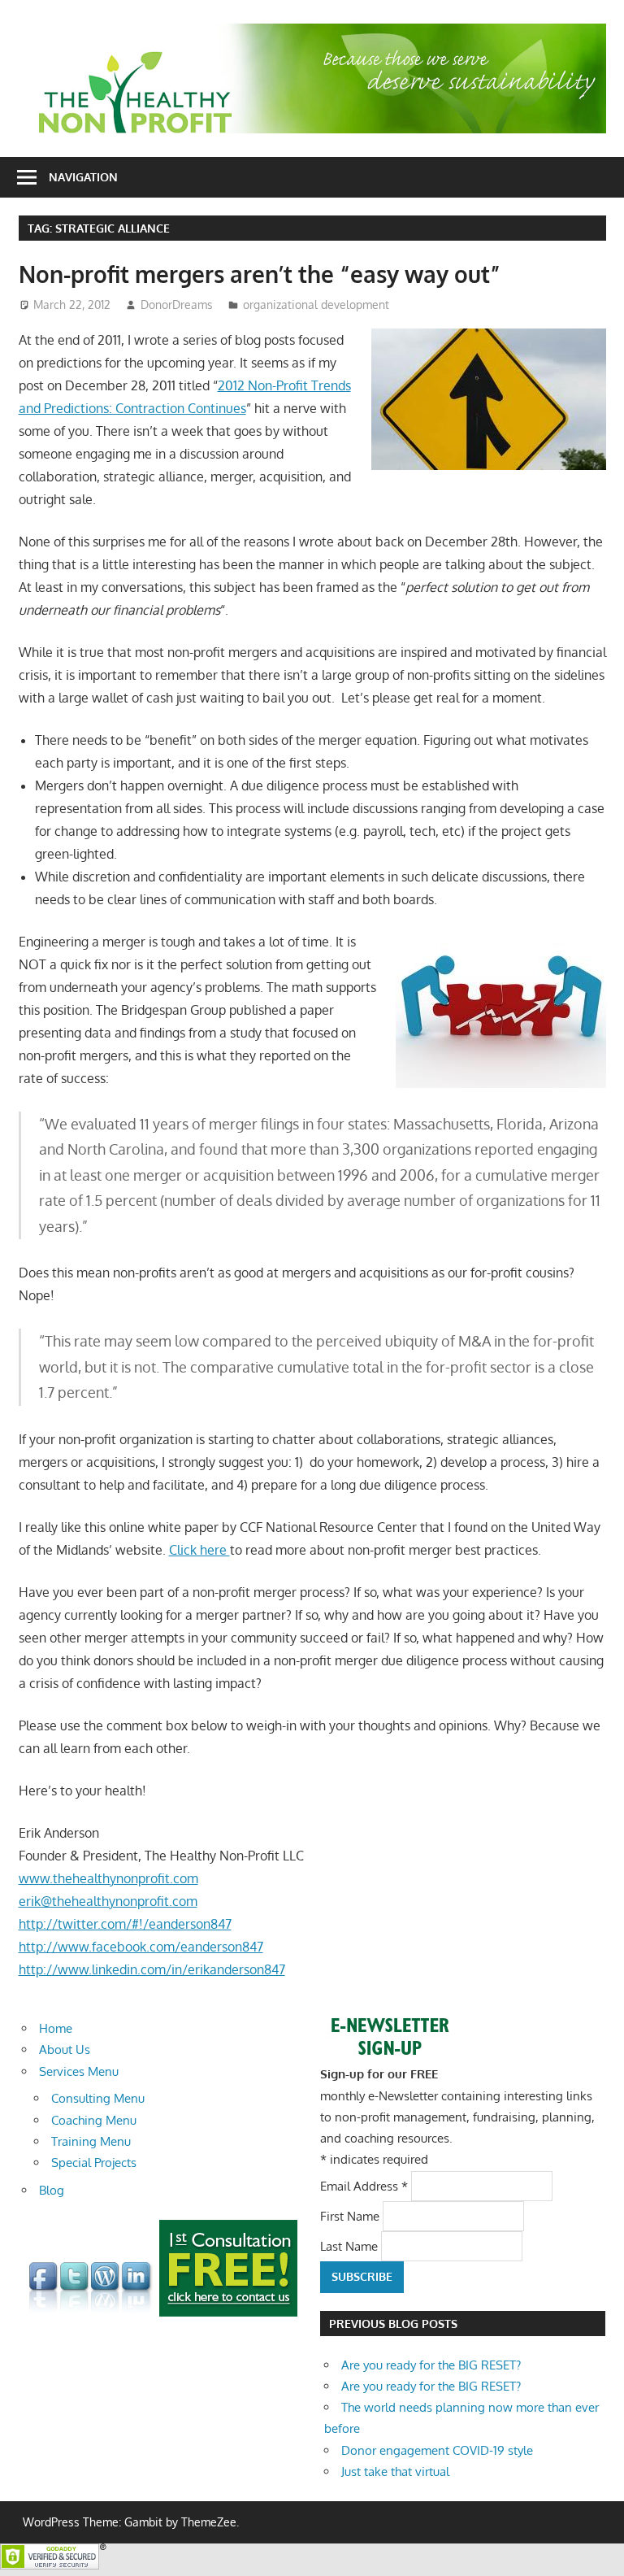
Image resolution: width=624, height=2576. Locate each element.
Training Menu (91, 2141)
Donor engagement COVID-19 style (437, 2450)
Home (56, 2028)
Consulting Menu (98, 2098)
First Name (351, 2215)
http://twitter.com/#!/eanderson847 (125, 1924)
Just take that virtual (395, 2472)
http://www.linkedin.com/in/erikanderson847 (152, 1969)
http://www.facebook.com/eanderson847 (141, 1947)
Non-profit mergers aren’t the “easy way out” (260, 274)
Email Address (364, 2185)
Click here (199, 1550)
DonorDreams (177, 305)
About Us (65, 2049)
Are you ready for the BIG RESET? (431, 2365)
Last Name (351, 2246)
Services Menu (79, 2071)
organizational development (316, 305)
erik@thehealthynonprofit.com (108, 1901)
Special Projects (94, 2163)
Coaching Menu (94, 2120)
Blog (52, 2190)
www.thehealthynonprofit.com (108, 1878)
